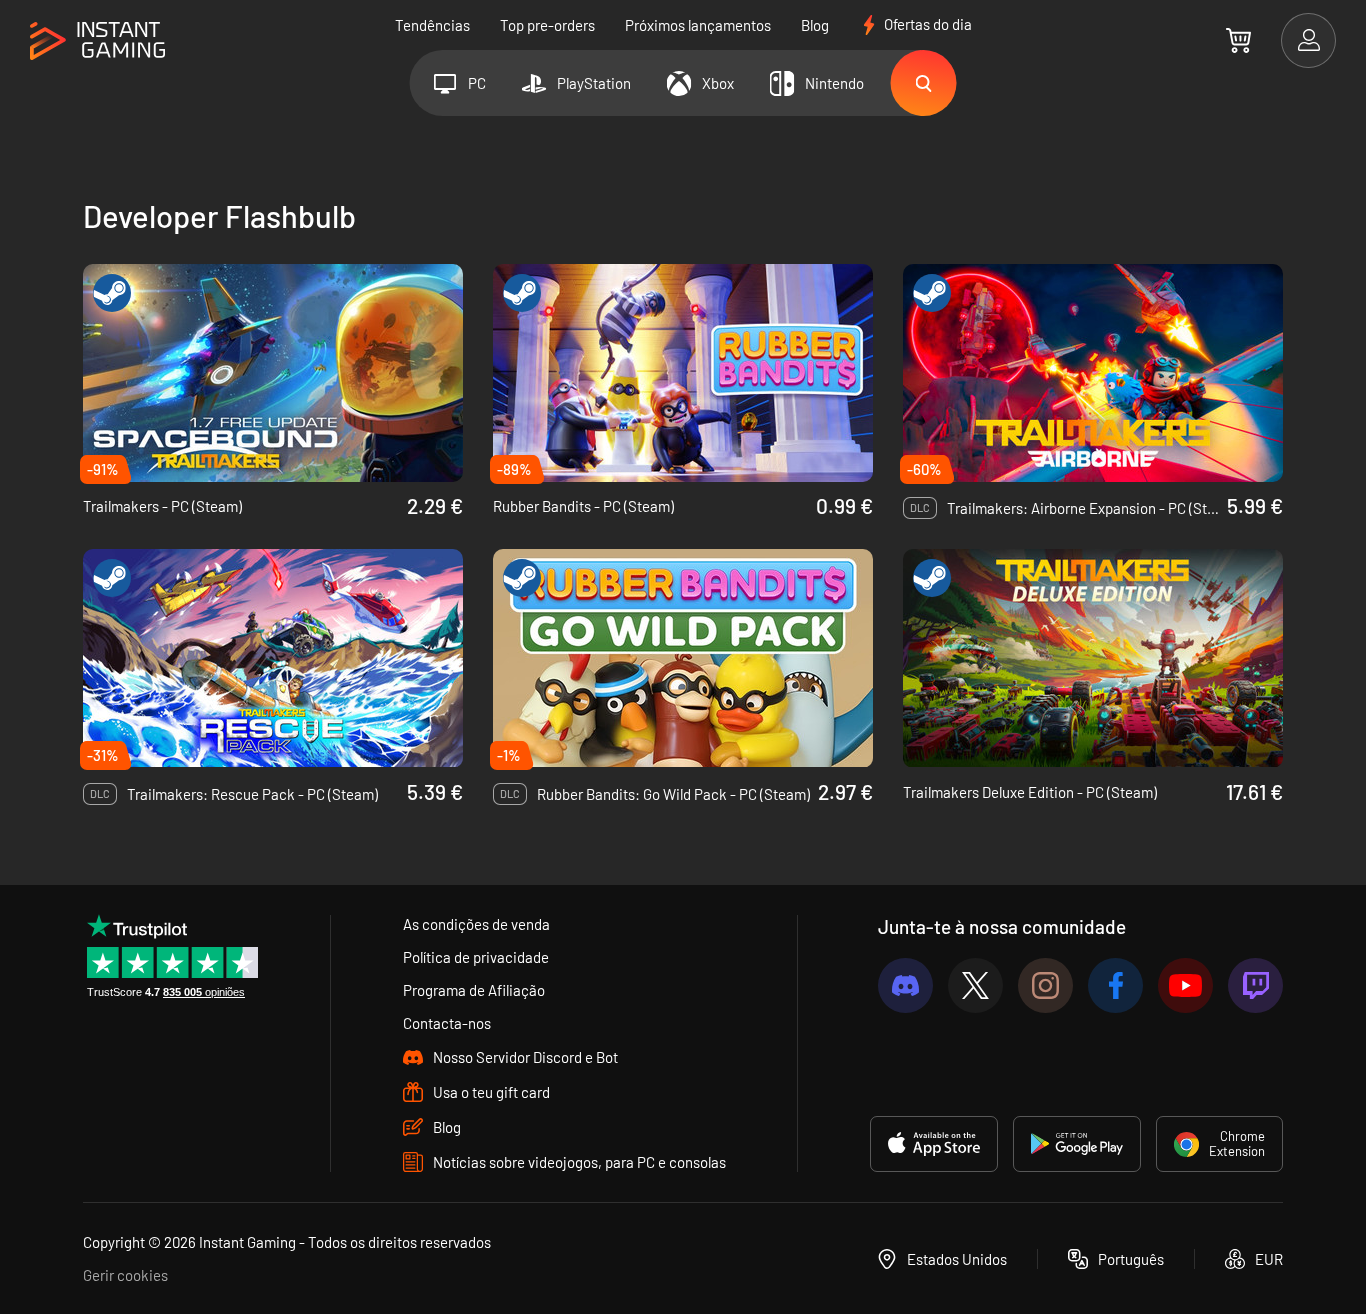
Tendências (432, 25)
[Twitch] (1255, 985)
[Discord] (905, 985)
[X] (975, 985)
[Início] (97, 41)
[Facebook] (1115, 985)
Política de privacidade (476, 957)
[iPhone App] (934, 1144)
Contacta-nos (447, 1023)
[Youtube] (1185, 985)
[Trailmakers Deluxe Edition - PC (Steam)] (1093, 658)
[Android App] (1077, 1144)
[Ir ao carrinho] (1238, 40)
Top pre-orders (547, 25)
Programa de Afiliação (474, 990)
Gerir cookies (125, 1275)
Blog (815, 25)
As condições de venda (476, 924)
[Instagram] (1045, 985)
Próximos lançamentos (698, 25)
